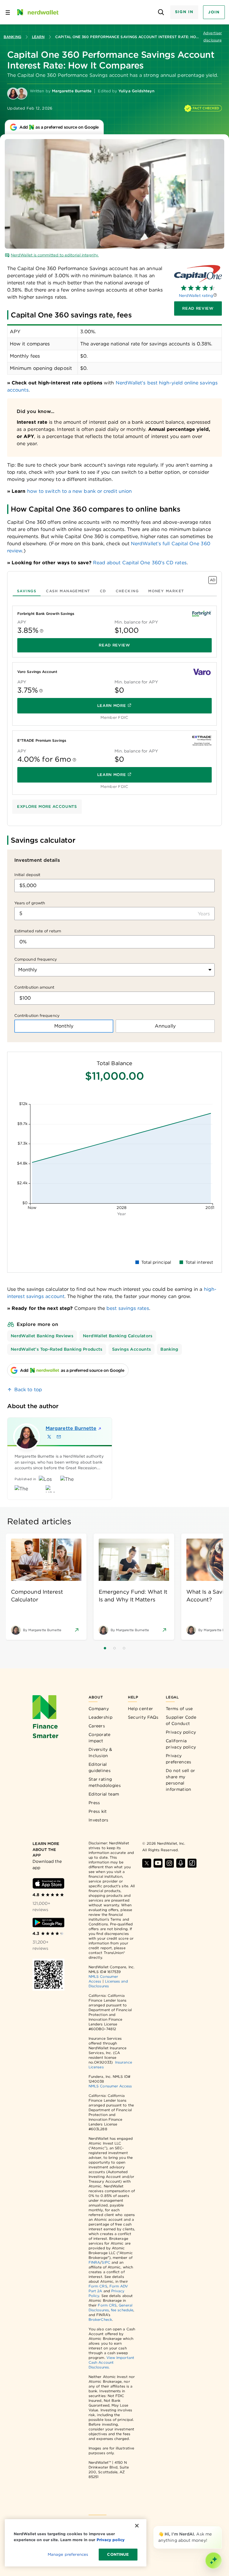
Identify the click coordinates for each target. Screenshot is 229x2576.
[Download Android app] (48, 1923)
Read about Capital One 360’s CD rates (140, 563)
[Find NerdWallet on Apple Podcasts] (181, 1863)
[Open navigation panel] (8, 12)
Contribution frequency (37, 1016)
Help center (140, 1709)
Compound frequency (36, 959)
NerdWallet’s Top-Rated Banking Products (57, 1349)
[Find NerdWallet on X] (147, 1863)
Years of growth (30, 903)
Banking (12, 37)
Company (99, 1709)
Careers (97, 1726)
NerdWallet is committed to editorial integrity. (55, 255)
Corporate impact (100, 1738)
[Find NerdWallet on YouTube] (158, 1863)
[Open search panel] (161, 12)
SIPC (106, 2262)
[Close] (221, 2527)
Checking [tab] (127, 591)
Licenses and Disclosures (108, 1984)
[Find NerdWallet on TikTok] (192, 1863)
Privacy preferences (178, 1759)
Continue (118, 2554)
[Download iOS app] (48, 1883)
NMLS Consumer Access (110, 2086)
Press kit (98, 1811)
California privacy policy (181, 1744)
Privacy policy (181, 1732)
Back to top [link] (28, 1390)
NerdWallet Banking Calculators (118, 1336)
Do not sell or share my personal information (180, 1780)
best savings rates (128, 1308)
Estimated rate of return (38, 931)
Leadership (100, 1717)
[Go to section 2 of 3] (114, 1648)
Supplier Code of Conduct (181, 1720)
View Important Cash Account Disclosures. (111, 2362)
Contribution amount (34, 987)
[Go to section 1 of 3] (105, 1648)
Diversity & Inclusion (100, 1753)
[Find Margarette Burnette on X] (49, 1437)
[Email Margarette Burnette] (59, 1437)
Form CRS (98, 2286)
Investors (99, 1820)
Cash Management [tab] (68, 591)
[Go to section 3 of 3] (124, 1648)
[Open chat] (213, 2561)
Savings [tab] (27, 591)
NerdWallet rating (196, 296)
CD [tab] (103, 591)
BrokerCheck (100, 2319)
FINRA (94, 2262)
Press (94, 1803)
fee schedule (122, 2310)
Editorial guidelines (100, 1767)
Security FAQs (143, 1717)
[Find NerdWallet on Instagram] (169, 1863)
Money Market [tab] (166, 591)
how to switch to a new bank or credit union (79, 491)
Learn (38, 37)
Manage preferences (68, 2554)
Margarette (69, 1428)
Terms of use (179, 1709)
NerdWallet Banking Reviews (42, 1336)
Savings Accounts (132, 1349)
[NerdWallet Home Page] (37, 12)
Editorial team (104, 1794)
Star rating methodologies (105, 1782)
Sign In (184, 12)
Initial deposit (27, 875)
